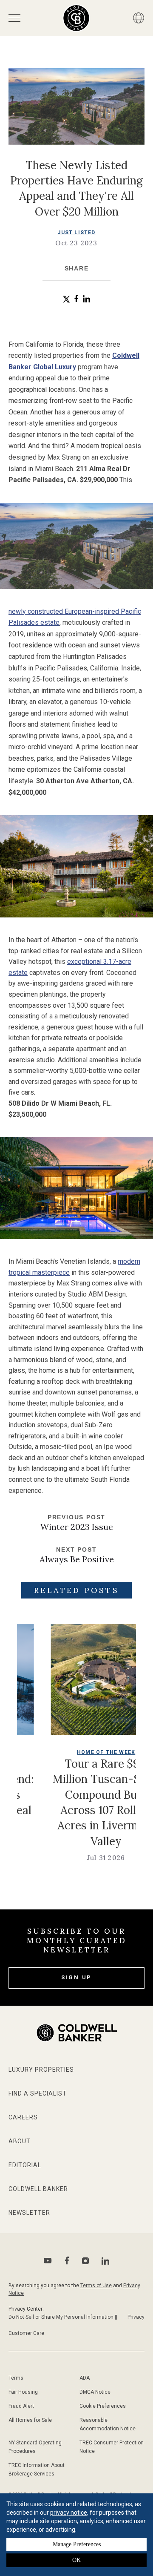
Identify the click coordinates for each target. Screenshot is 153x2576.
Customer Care (26, 2333)
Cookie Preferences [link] (103, 2406)
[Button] (139, 18)
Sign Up (77, 1977)
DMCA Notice (95, 2392)
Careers (23, 2117)
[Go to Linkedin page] (105, 2261)
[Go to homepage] (76, 18)
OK (76, 2560)
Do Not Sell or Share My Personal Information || (63, 2317)
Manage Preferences (77, 2544)
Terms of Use (96, 2286)
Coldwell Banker (38, 2189)
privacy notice (69, 2513)
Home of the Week (72, 1752)
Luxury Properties (41, 2070)
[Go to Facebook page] (67, 2261)
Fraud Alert (21, 2406)
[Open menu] (14, 18)
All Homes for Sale (30, 2420)
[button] (67, 299)
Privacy (136, 2317)
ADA (85, 2378)
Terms (16, 2378)
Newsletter (29, 2213)
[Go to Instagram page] (85, 2261)
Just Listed (76, 233)
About (20, 2141)
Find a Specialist (38, 2093)
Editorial (25, 2165)
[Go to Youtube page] (48, 2261)
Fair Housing (23, 2392)
